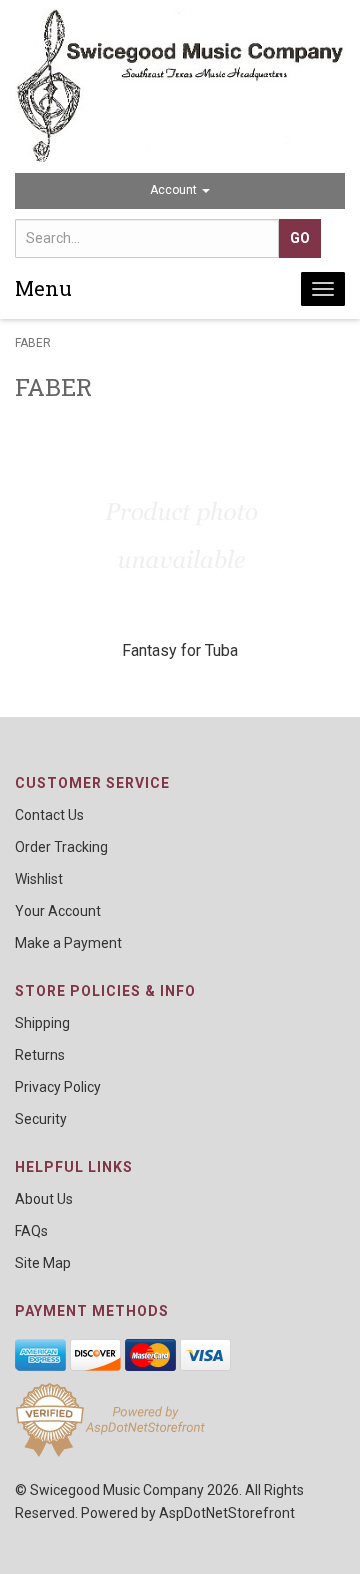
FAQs (31, 1231)
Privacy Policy (58, 1087)
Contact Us (49, 815)
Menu (43, 288)
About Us (44, 1199)
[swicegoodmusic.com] (180, 86)
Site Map (43, 1263)
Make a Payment (68, 943)
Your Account (58, 911)
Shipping (42, 1023)
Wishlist (39, 879)
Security (41, 1119)
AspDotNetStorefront (227, 1513)
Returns (40, 1055)
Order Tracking (61, 847)
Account (175, 190)
